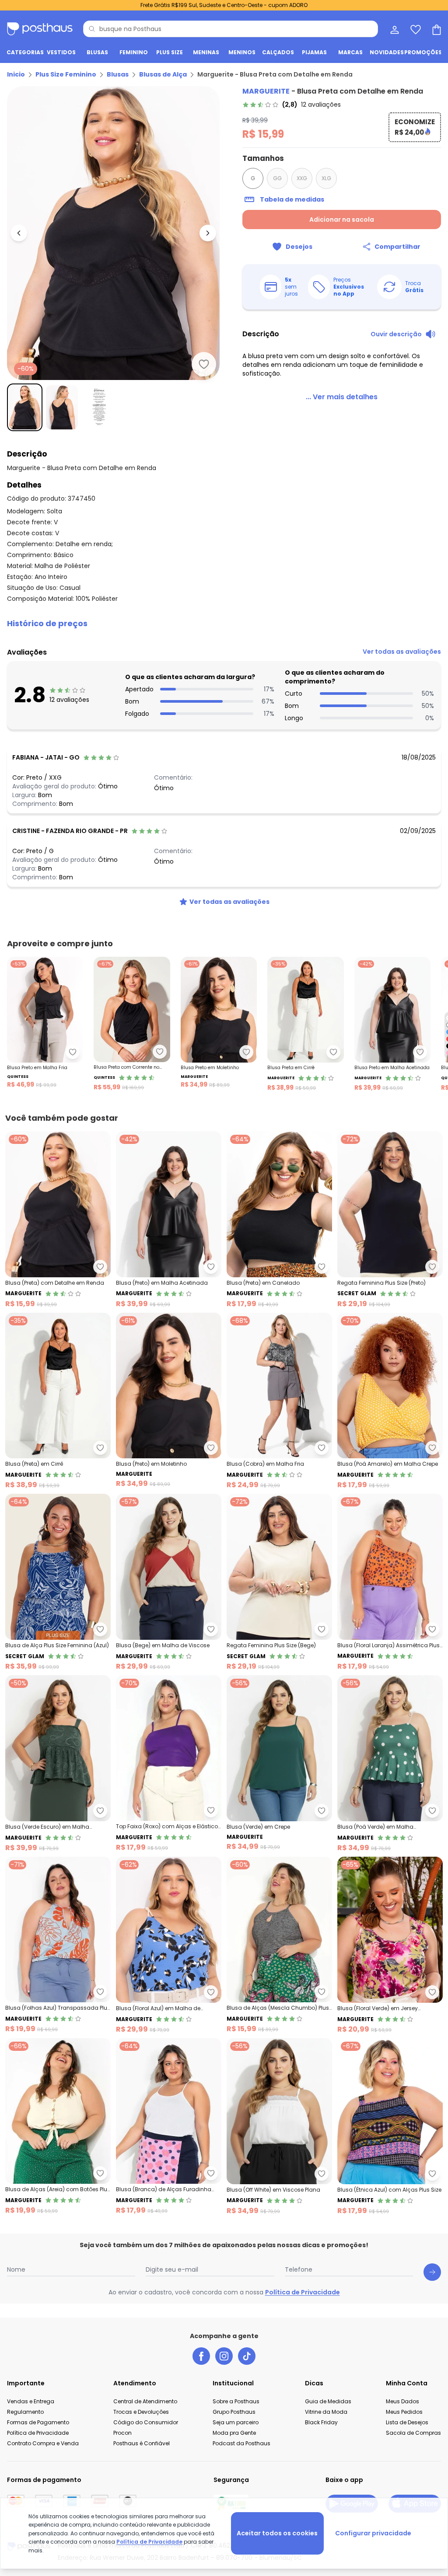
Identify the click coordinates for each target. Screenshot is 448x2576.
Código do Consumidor (146, 2422)
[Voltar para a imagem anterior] (19, 233)
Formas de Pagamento (38, 2422)
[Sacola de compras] (436, 29)
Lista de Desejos (407, 2422)
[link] (292, 105)
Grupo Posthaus (234, 2412)
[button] (224, 624)
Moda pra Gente (234, 2433)
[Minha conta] (394, 29)
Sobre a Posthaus (236, 2401)
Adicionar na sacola (342, 220)
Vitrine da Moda (326, 2412)
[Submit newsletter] (432, 2272)
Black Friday (321, 2422)
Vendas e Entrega (31, 2401)
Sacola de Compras (413, 2433)
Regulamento (25, 2412)
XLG (326, 178)
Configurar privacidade (373, 2533)
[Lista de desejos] (415, 29)
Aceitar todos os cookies (277, 2533)
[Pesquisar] (92, 29)
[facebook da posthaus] (201, 2356)
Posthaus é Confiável (142, 2443)
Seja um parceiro (236, 2422)
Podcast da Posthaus (241, 2443)
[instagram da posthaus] (224, 2356)
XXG (302, 178)
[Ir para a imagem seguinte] (208, 233)
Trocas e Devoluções (141, 2412)
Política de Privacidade (303, 2292)
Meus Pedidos (404, 2412)
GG (277, 178)
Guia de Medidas (328, 2401)
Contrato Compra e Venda (43, 2443)
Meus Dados (402, 2401)
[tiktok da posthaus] (247, 2356)
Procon (122, 2433)
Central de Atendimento (145, 2401)
